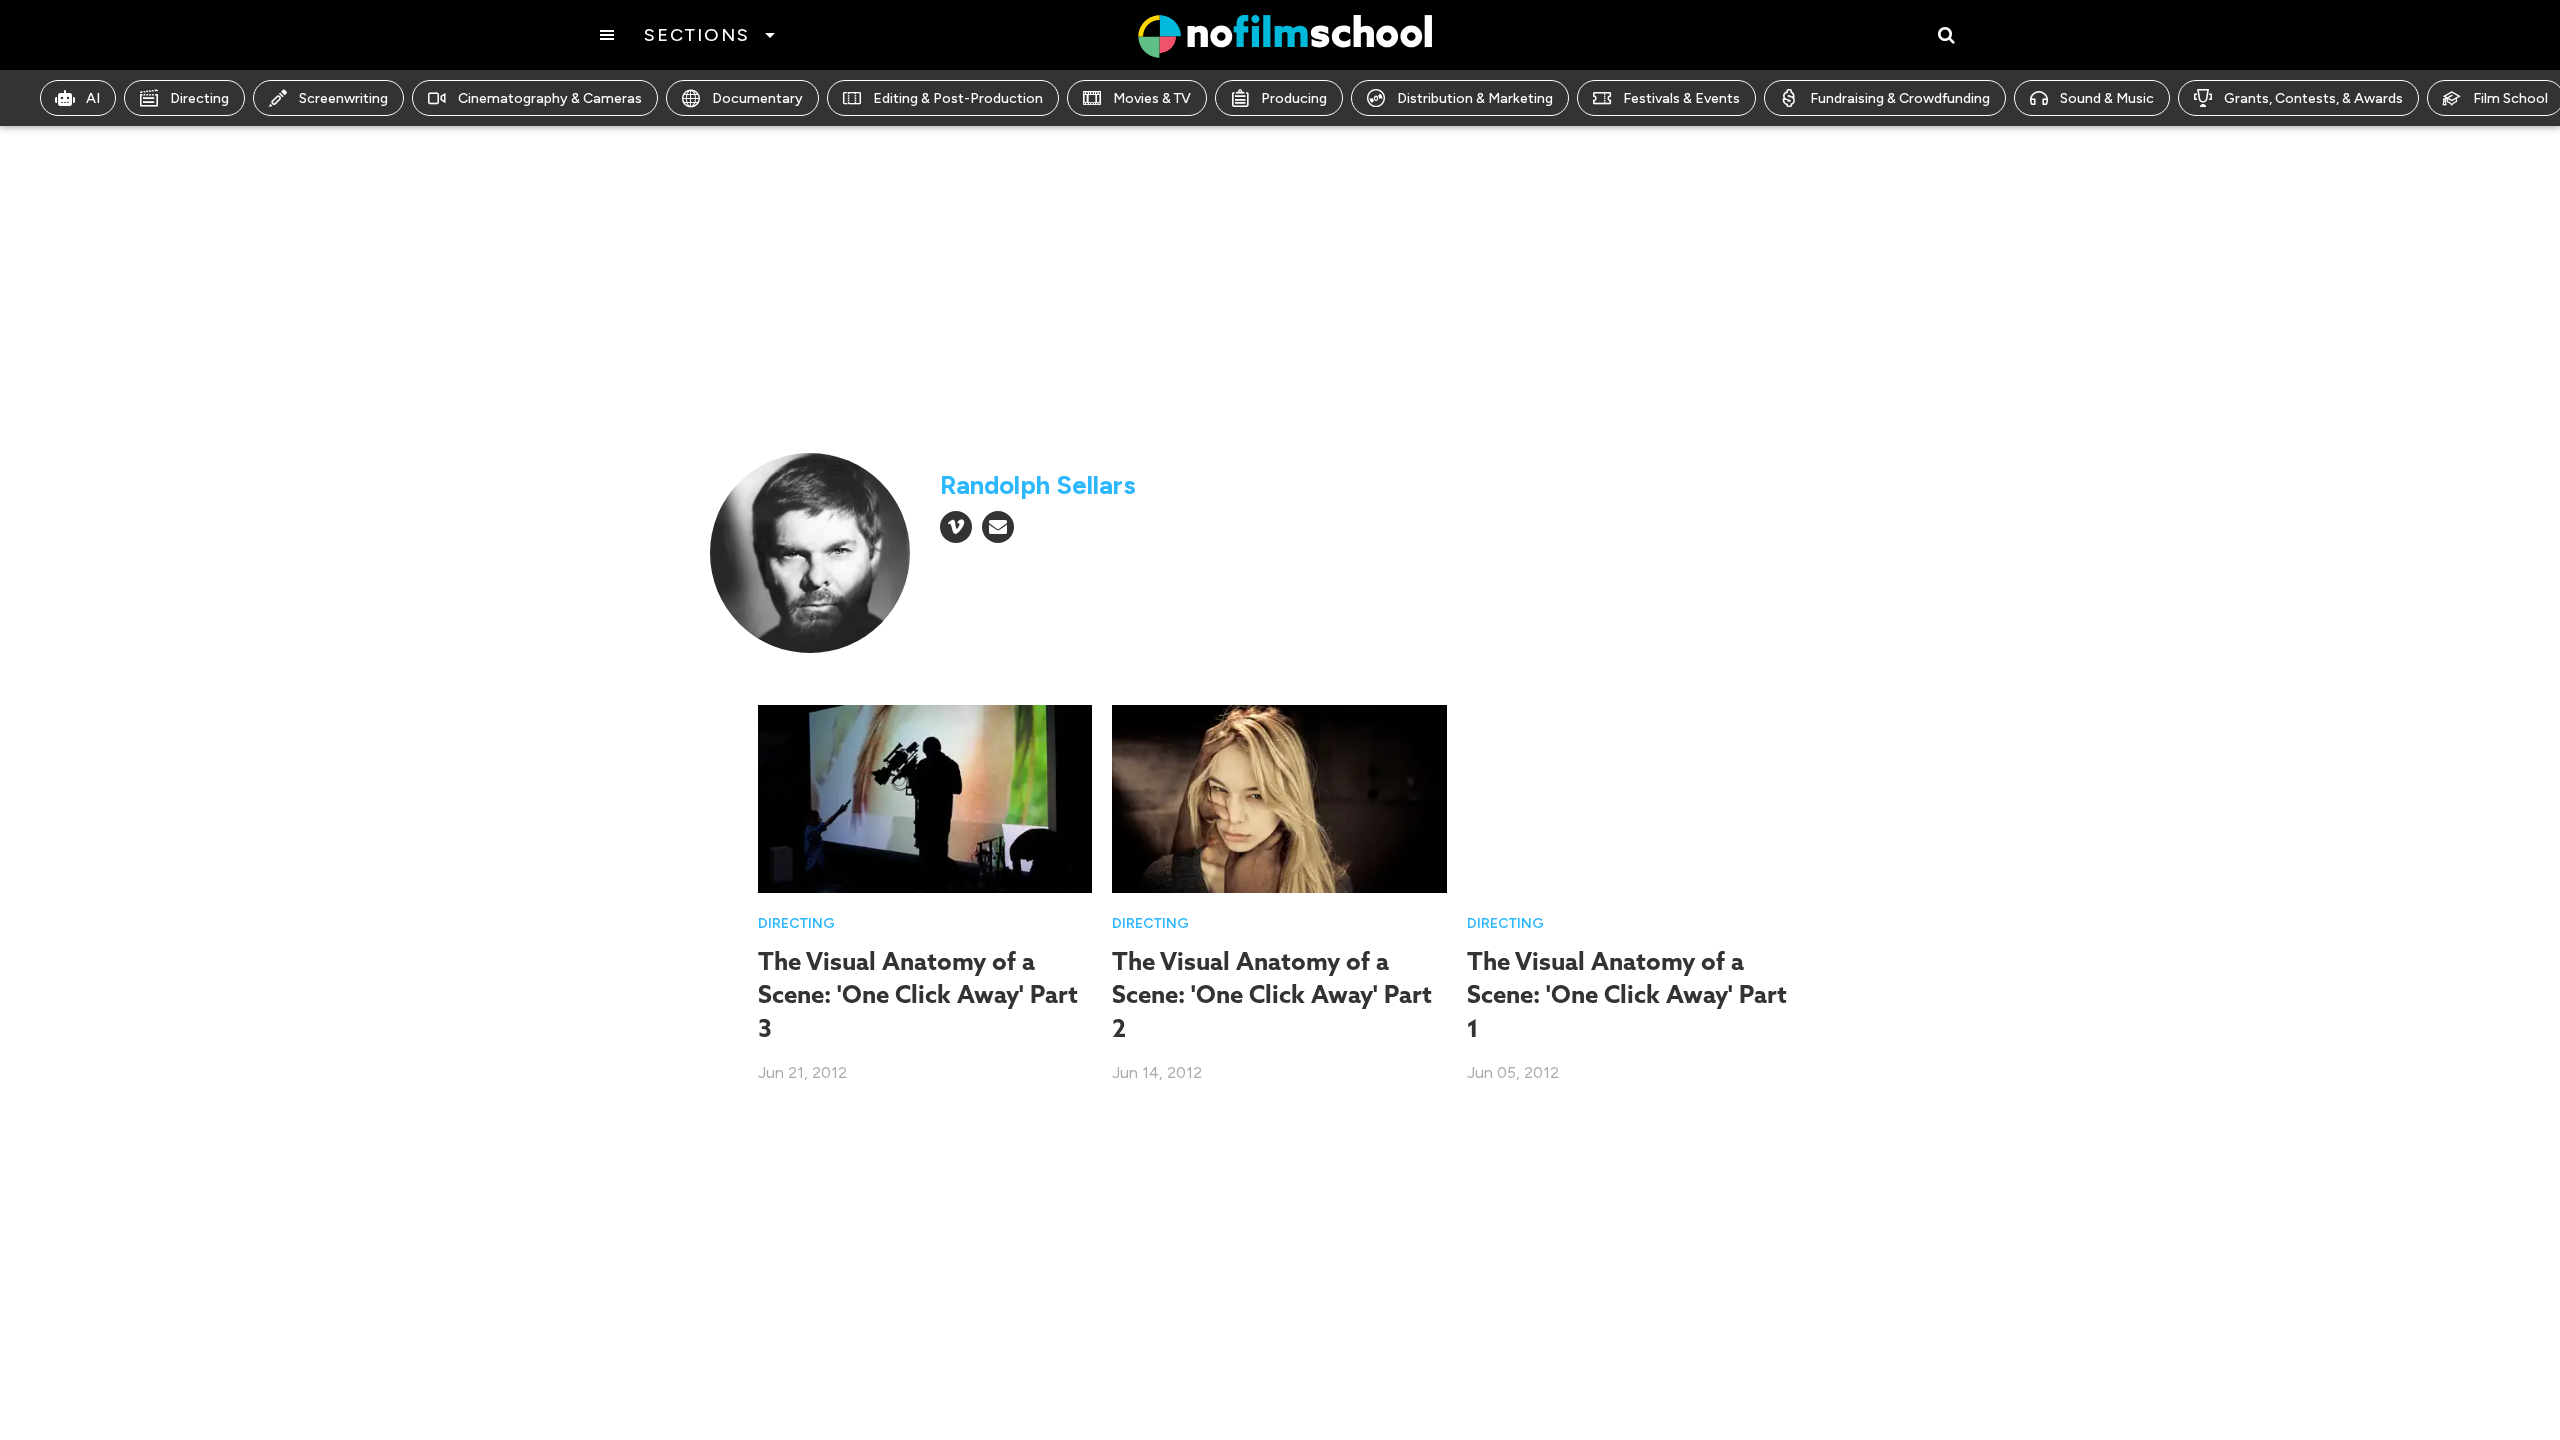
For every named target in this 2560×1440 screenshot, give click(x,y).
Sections (696, 35)
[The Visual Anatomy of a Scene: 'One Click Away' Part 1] (1634, 797)
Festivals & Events (1681, 98)
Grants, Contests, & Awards (2313, 98)
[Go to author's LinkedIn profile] (956, 527)
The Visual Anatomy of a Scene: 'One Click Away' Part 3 (918, 994)
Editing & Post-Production (958, 98)
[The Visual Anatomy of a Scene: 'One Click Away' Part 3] (925, 797)
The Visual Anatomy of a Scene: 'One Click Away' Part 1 (1627, 994)
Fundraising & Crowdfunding (1900, 98)
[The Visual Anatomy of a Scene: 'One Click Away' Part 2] (1279, 797)
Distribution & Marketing (1475, 98)
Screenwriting (343, 98)
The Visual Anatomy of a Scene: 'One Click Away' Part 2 (1272, 994)
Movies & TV (1152, 98)
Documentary (757, 98)
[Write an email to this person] (998, 527)
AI (93, 98)
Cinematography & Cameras (550, 98)
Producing (1294, 98)
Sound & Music (2107, 98)
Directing (199, 98)
